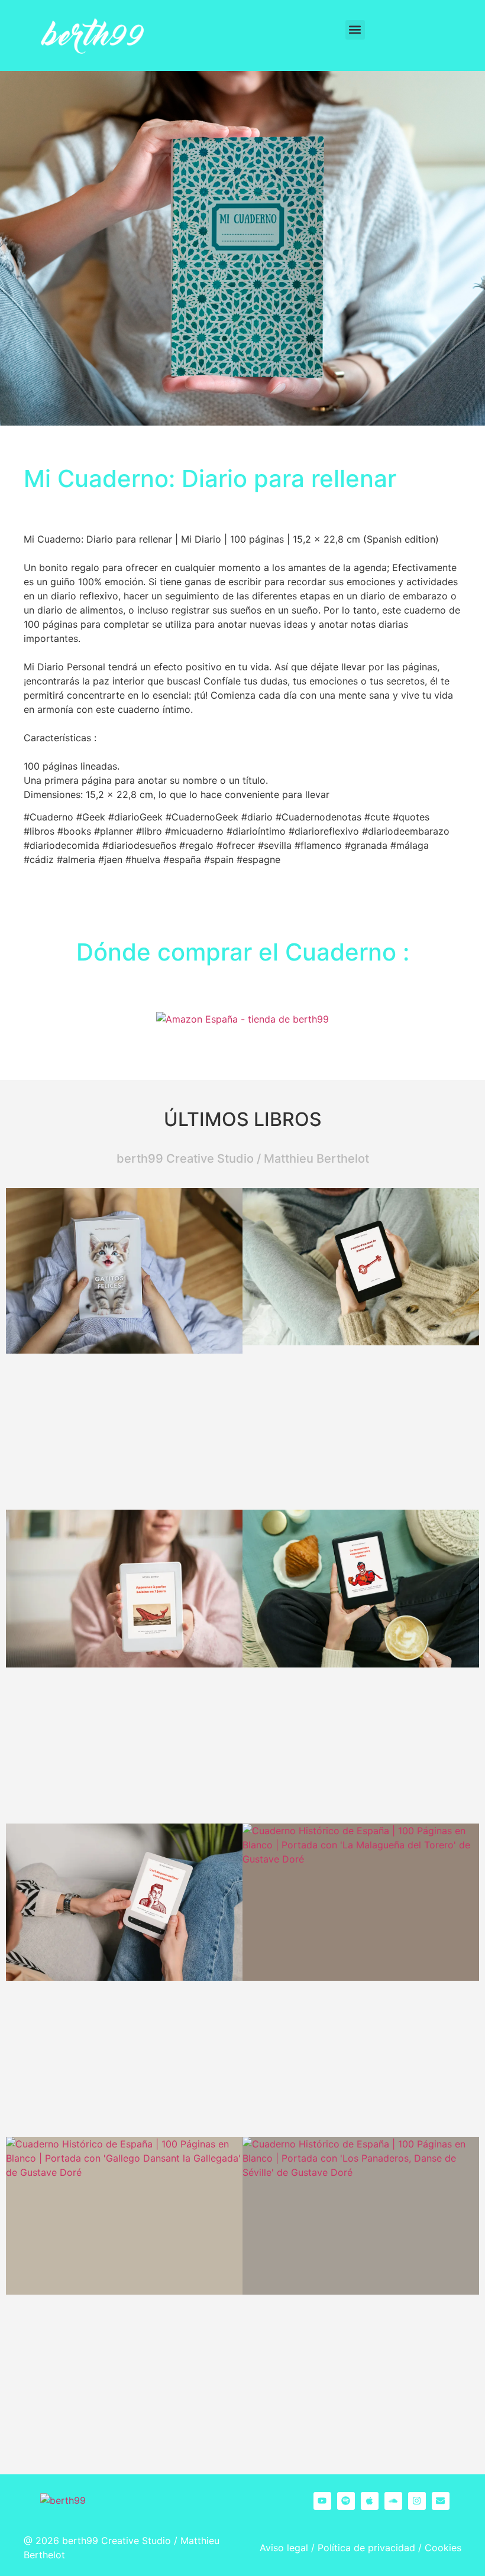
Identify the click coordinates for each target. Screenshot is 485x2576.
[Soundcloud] (393, 2501)
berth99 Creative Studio (117, 2541)
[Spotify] (346, 2501)
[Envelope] (441, 2501)
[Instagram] (417, 2501)
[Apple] (370, 2501)
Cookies (443, 2548)
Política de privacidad (366, 2548)
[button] (355, 30)
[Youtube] (322, 2501)
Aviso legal (284, 2548)
